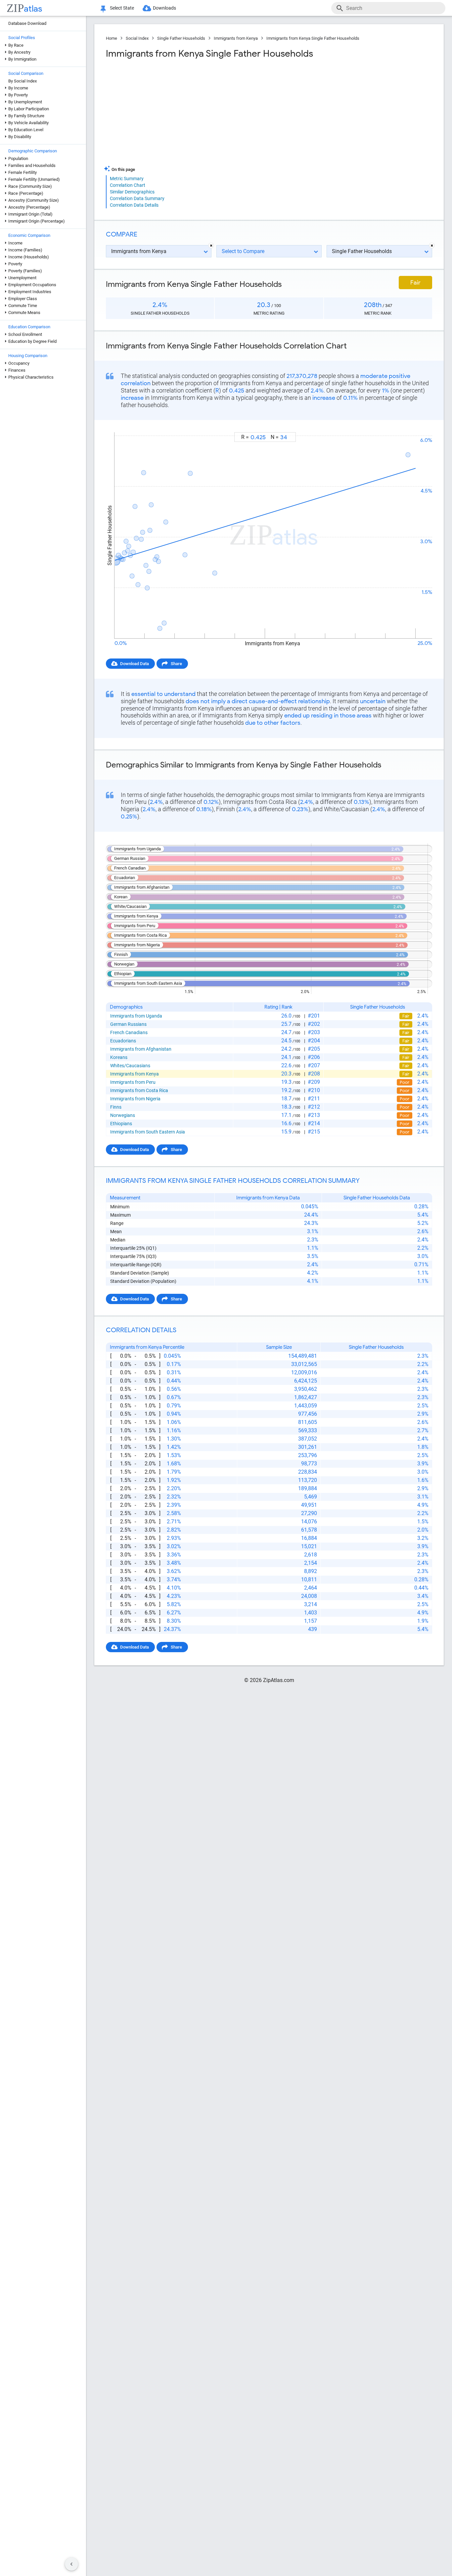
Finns (116, 1107)
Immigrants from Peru (133, 1082)
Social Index (137, 38)
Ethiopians (121, 1124)
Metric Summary (127, 179)
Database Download (27, 23)
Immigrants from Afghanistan (141, 1049)
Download (418, 426)
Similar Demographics (132, 192)
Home (112, 38)
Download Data (135, 664)
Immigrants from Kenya (236, 38)
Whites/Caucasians (130, 1066)
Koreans (119, 1057)
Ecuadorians (123, 1041)
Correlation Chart (128, 185)
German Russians (128, 1024)
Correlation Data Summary (137, 198)
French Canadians (129, 1032)
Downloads (164, 8)
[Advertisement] (187, 112)
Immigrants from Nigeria (135, 1099)
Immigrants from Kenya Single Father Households (313, 38)
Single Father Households (181, 38)
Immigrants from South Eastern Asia (148, 1132)
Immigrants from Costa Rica (139, 1090)
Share (176, 664)
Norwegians (123, 1115)
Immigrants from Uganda (136, 1016)
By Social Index (23, 81)
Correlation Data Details (134, 205)
